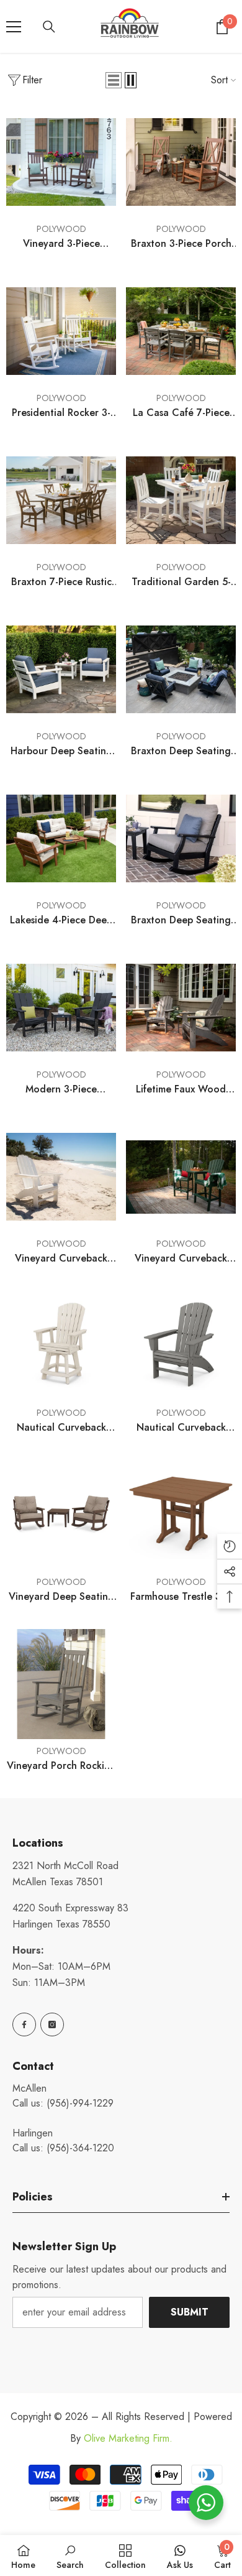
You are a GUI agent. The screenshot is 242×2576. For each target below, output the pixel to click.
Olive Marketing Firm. (128, 2438)
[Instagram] (52, 2024)
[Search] (49, 27)
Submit (190, 2312)
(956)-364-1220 (80, 2148)
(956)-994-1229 (80, 2103)
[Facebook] (24, 2024)
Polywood (61, 229)
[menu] (14, 27)
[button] (114, 80)
